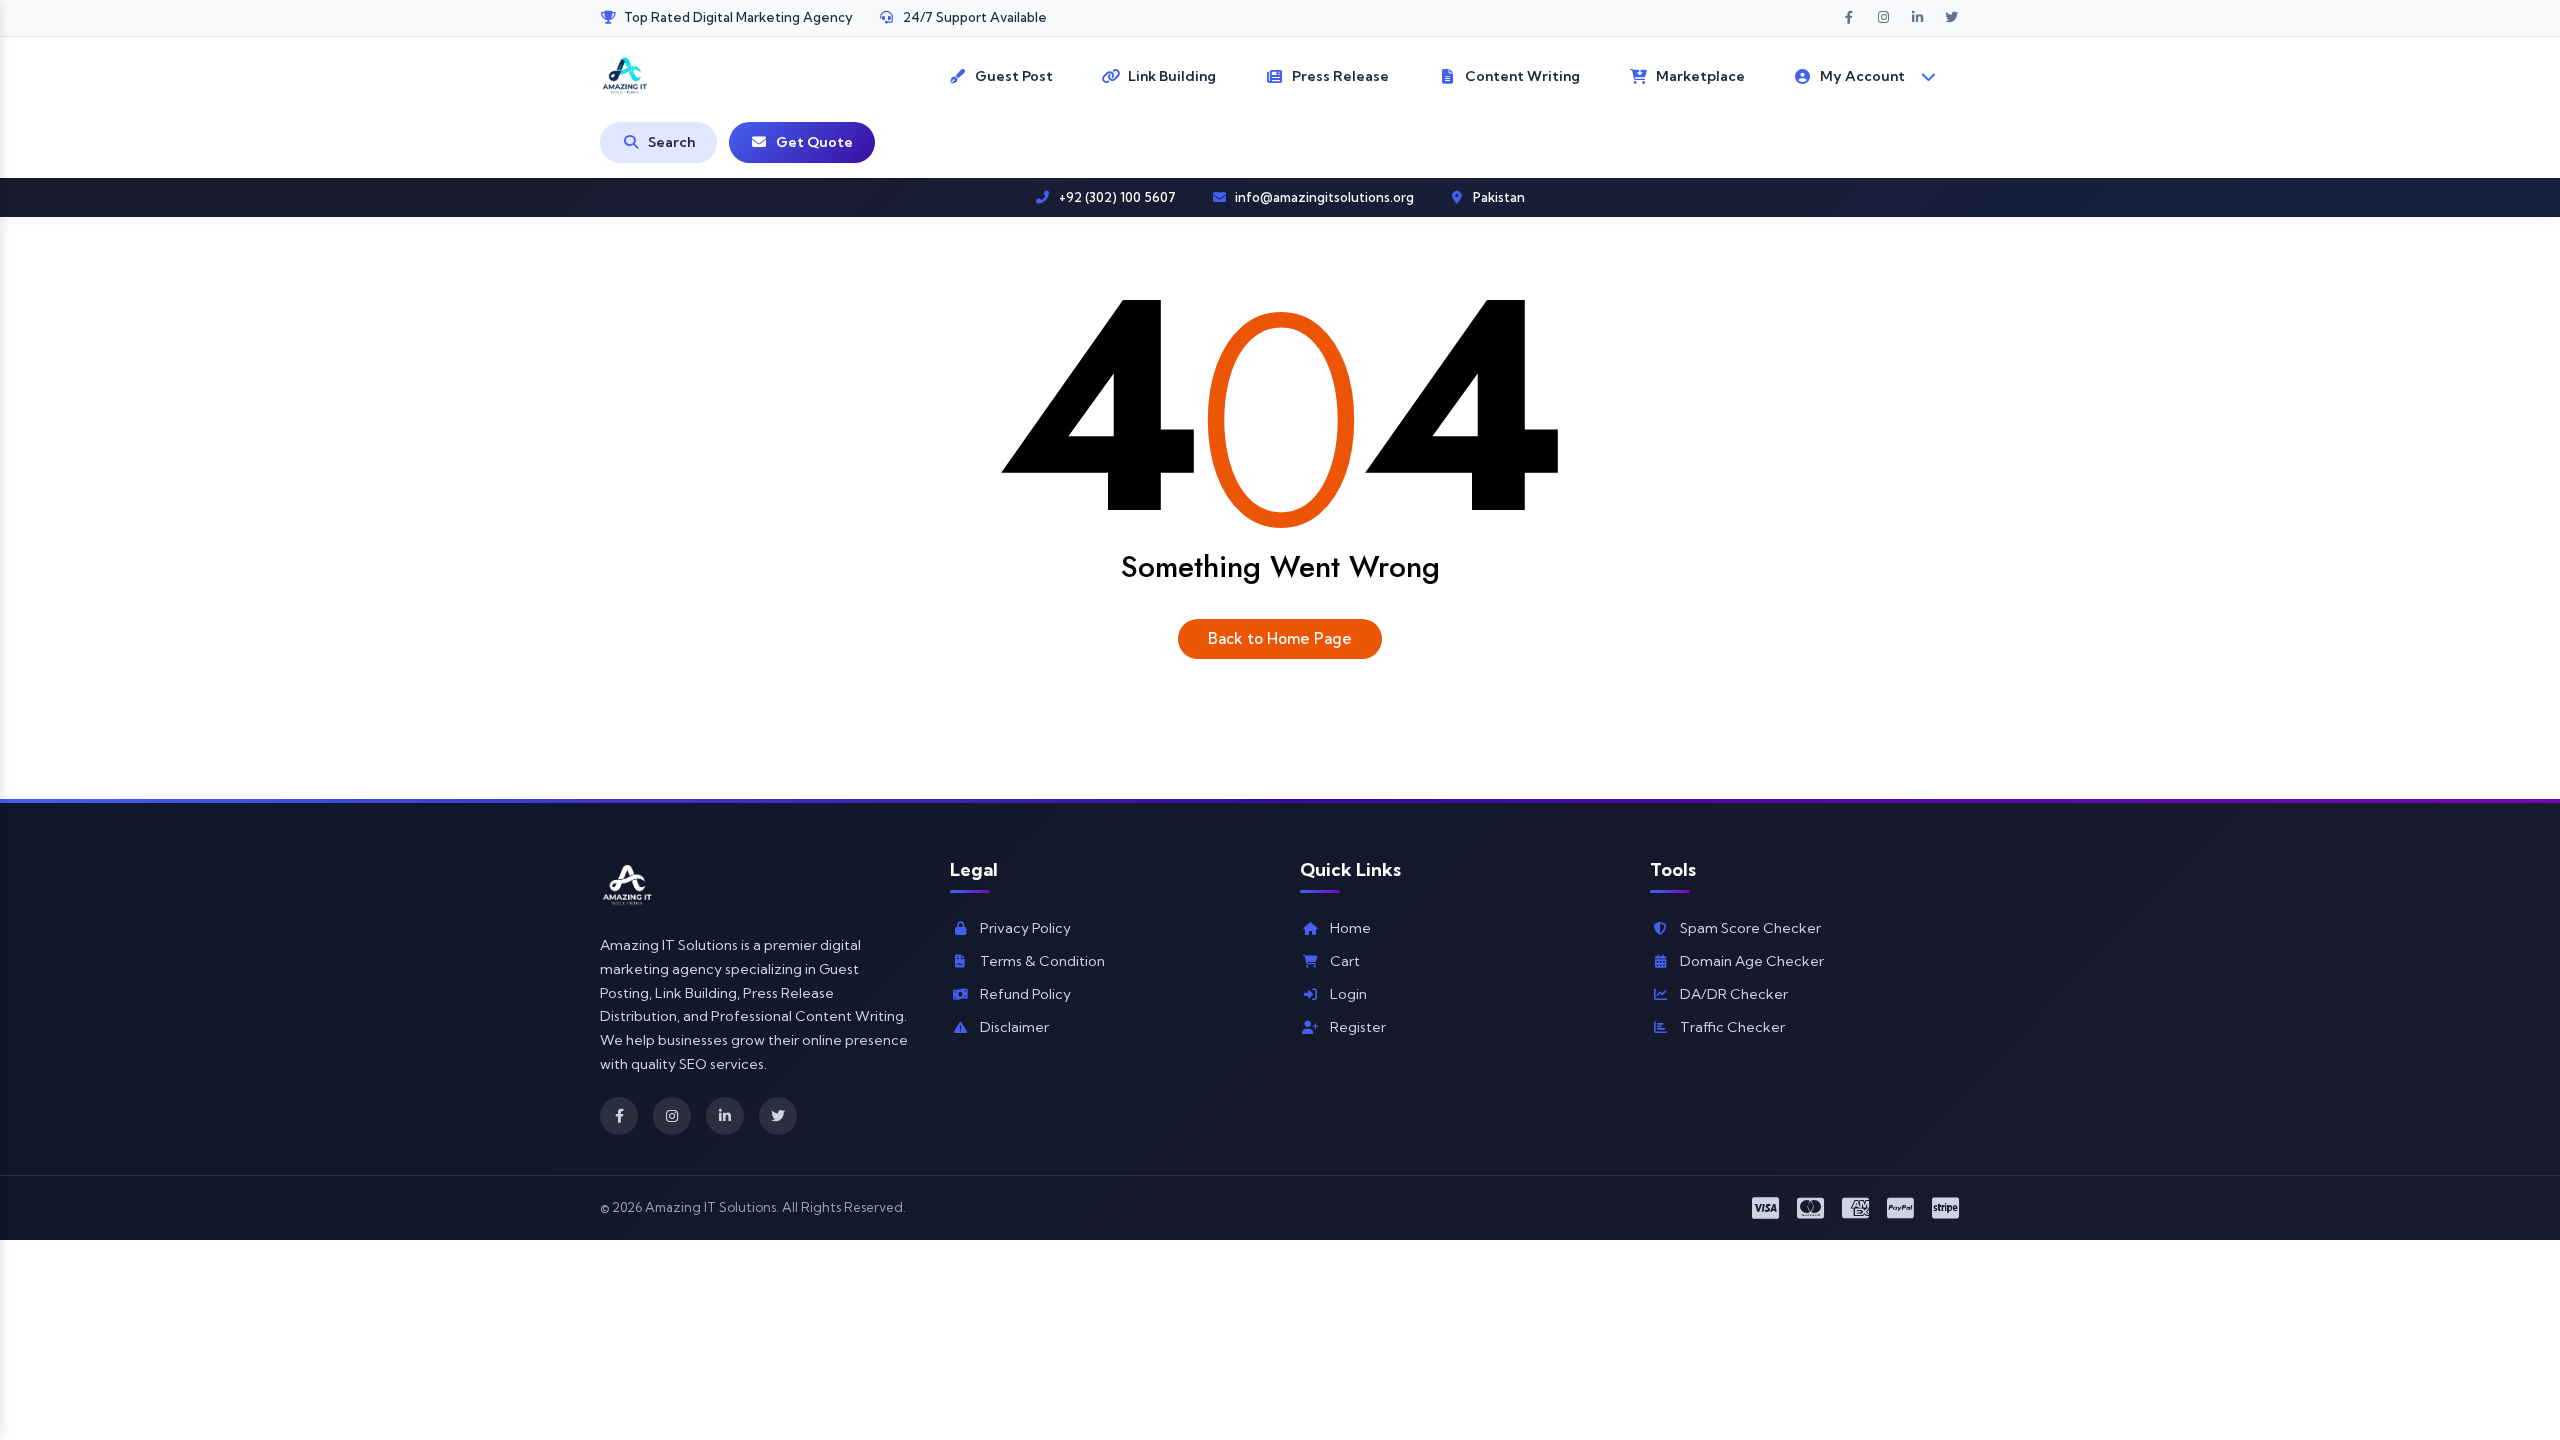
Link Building (1172, 76)
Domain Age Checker (1752, 961)
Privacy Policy (1025, 928)
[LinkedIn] (725, 1116)
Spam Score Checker (1750, 928)
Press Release (1340, 76)
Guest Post (1014, 76)
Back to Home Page (1280, 638)
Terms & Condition (1042, 961)
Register (1358, 1027)
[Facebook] (619, 1116)
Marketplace (1700, 76)
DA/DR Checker (1734, 994)
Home (1350, 928)
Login (1348, 994)
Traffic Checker (1732, 1027)
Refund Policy (1025, 994)
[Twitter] (778, 1116)
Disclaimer (1014, 1027)
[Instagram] (672, 1116)
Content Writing (1522, 76)
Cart (1345, 961)
